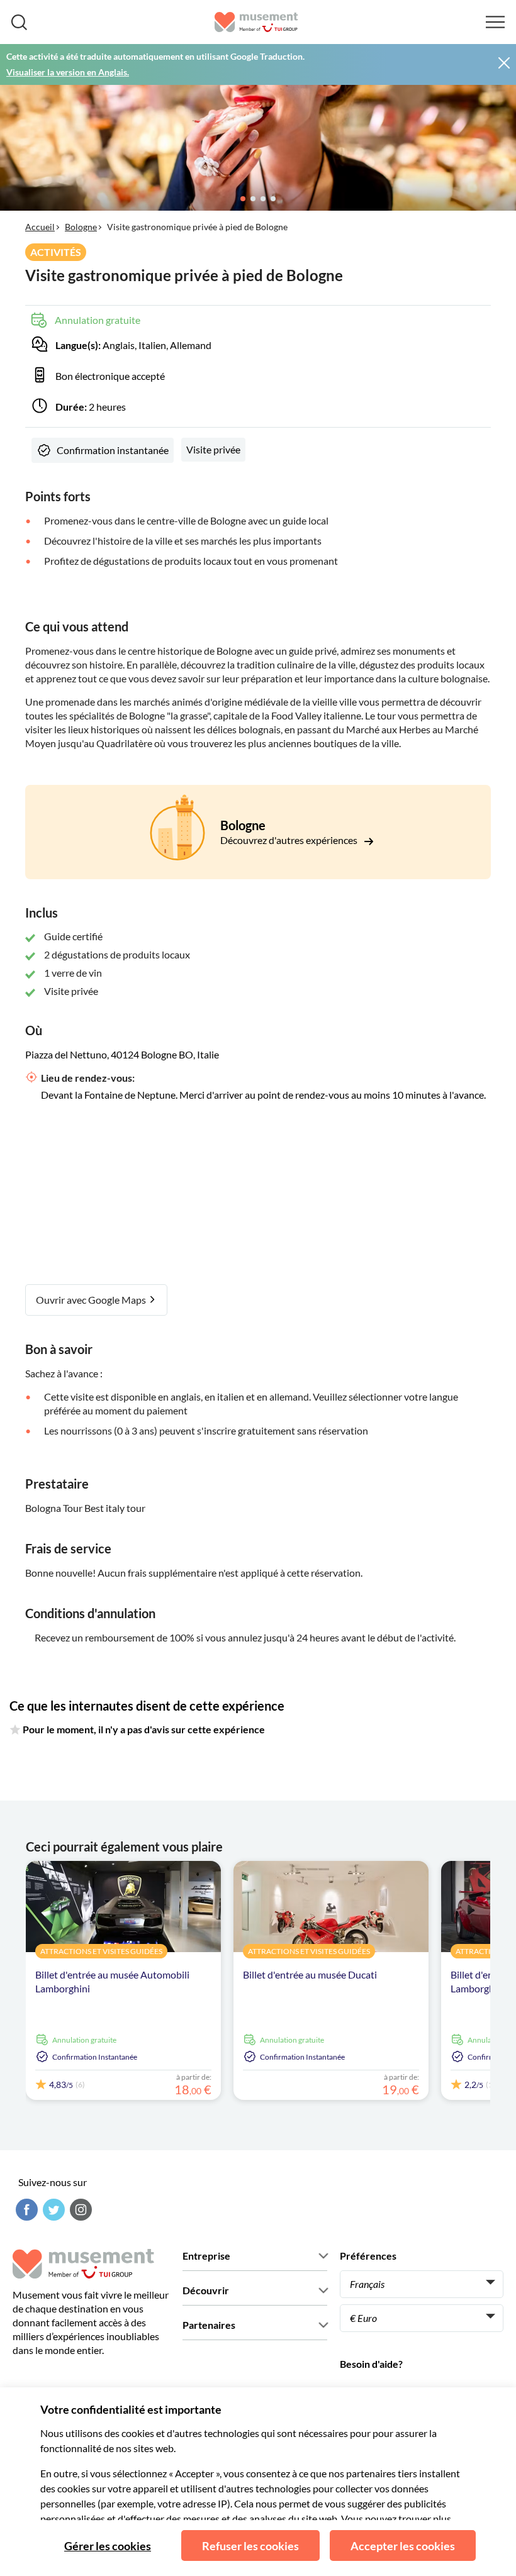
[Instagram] (79, 2210)
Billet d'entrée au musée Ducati (310, 1974)
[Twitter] (52, 2210)
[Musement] (256, 22)
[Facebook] (25, 2210)
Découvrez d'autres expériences (290, 840)
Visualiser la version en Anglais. (68, 72)
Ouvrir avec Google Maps (92, 1300)
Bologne (81, 227)
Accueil (40, 227)
